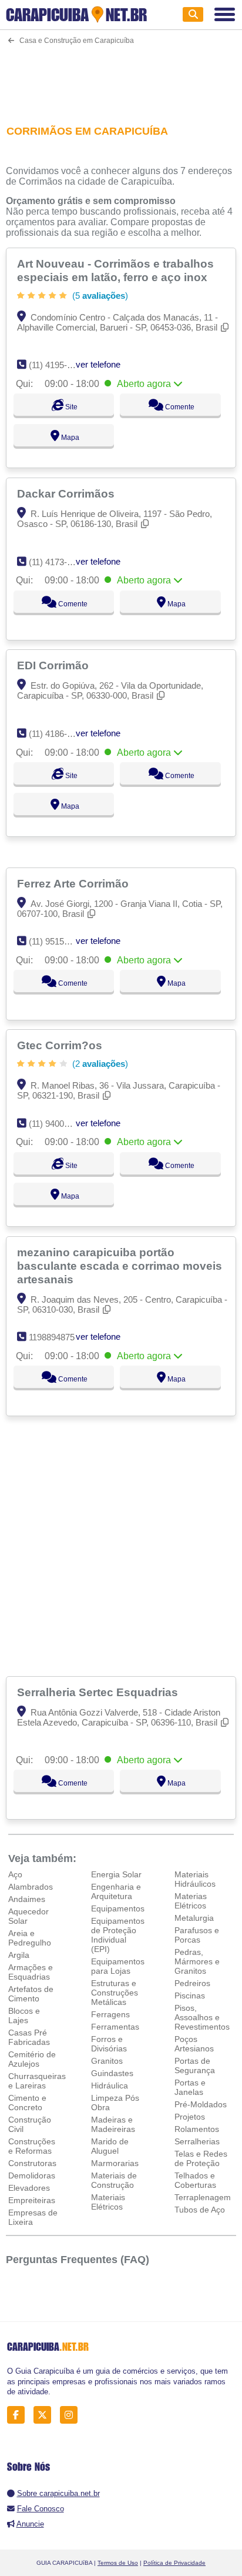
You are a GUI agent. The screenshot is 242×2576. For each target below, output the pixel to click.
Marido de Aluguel (110, 2146)
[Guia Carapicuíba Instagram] (72, 2415)
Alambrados (31, 1887)
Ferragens (110, 2014)
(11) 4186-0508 (57, 734)
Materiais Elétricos (108, 2202)
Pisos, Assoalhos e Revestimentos (202, 2017)
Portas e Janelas (190, 2087)
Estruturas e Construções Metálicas (115, 1993)
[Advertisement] (121, 77)
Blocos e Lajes (24, 2016)
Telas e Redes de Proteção (201, 2158)
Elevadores (29, 2188)
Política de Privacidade (174, 2563)
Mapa (69, 438)
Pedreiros (192, 1983)
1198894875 (52, 1337)
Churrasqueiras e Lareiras (37, 2081)
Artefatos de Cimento (31, 1994)
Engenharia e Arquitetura (116, 1891)
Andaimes (27, 1899)
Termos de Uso (118, 2563)
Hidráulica (110, 2086)
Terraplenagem (203, 2197)
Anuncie (30, 2524)
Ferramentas (115, 2027)
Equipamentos (118, 1908)
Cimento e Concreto (27, 2103)
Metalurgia (194, 1918)
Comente (179, 407)
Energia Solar (116, 1874)
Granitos (107, 2061)
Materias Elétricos (191, 1901)
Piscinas (190, 1996)
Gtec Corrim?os (61, 1045)
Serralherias (197, 2141)
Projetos (190, 2117)
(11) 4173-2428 (57, 562)
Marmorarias (115, 2163)
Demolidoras (32, 2175)
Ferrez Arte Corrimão (74, 883)
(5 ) (99, 296)
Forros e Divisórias (109, 2044)
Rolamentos (197, 2129)
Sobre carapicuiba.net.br (58, 2493)
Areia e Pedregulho (30, 1938)
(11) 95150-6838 (60, 941)
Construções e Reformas (32, 2146)
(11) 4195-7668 (57, 365)
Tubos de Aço (200, 2210)
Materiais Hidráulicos (195, 1879)
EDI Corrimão (54, 665)
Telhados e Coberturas (195, 2180)
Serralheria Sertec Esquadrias (99, 1692)
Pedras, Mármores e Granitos (197, 1961)
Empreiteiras (32, 2200)
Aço (15, 1874)
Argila (19, 1955)
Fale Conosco (41, 2509)
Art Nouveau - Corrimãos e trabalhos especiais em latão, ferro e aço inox (115, 270)
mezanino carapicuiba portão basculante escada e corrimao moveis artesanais (120, 1266)
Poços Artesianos (194, 2044)
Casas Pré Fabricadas (29, 2037)
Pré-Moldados (201, 2104)
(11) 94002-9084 (60, 1124)
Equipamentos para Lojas (118, 1966)
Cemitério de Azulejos (32, 2059)
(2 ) (99, 1064)
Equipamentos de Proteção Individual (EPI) (118, 1935)
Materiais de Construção (114, 2180)
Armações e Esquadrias (31, 1972)
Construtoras (32, 2163)
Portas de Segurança (195, 2066)
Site (70, 407)
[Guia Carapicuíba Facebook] (19, 2415)
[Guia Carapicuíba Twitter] (46, 2415)
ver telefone (98, 364)
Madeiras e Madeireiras (113, 2124)
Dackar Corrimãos (67, 493)
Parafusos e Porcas (197, 1935)
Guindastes (112, 2073)
